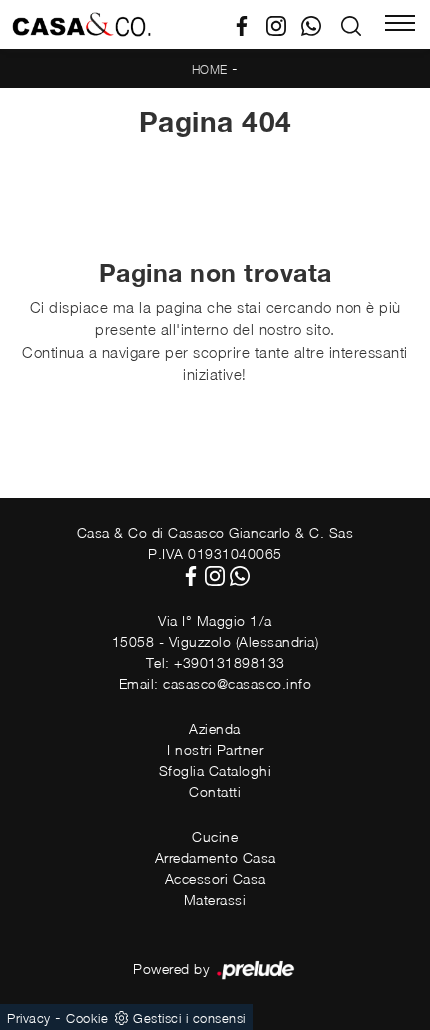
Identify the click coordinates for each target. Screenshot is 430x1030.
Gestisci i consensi (189, 1018)
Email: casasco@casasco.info (215, 683)
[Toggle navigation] (400, 25)
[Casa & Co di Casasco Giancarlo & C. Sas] (81, 24)
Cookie (87, 1018)
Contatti (215, 791)
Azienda (215, 728)
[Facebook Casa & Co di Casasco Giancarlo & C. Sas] (249, 24)
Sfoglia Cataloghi (215, 770)
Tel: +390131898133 (215, 662)
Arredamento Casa (215, 857)
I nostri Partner (215, 749)
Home (210, 69)
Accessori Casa (215, 878)
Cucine (215, 836)
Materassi (215, 899)
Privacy (29, 1018)
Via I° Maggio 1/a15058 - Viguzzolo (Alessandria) (215, 631)
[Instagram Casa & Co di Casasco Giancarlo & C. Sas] (283, 24)
